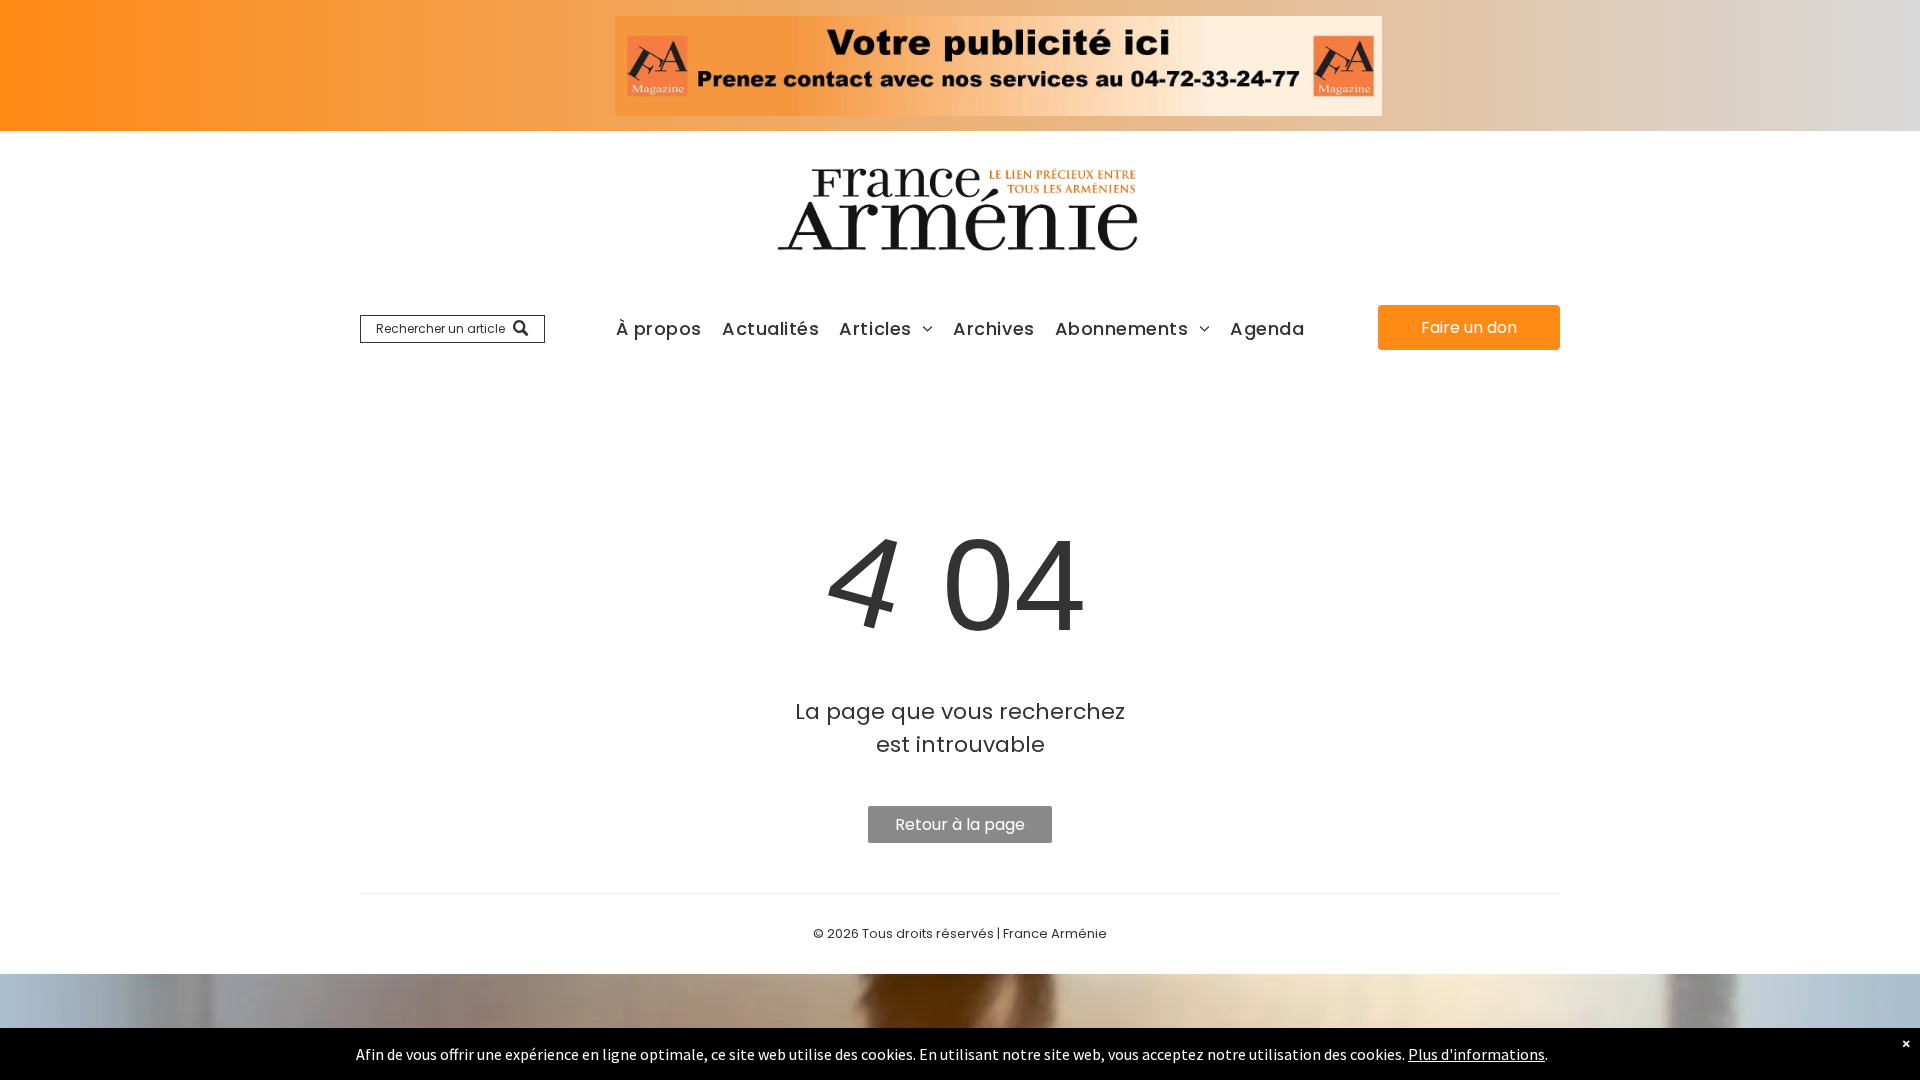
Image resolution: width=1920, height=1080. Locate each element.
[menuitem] (659, 328)
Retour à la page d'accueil (960, 828)
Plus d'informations (1476, 1054)
